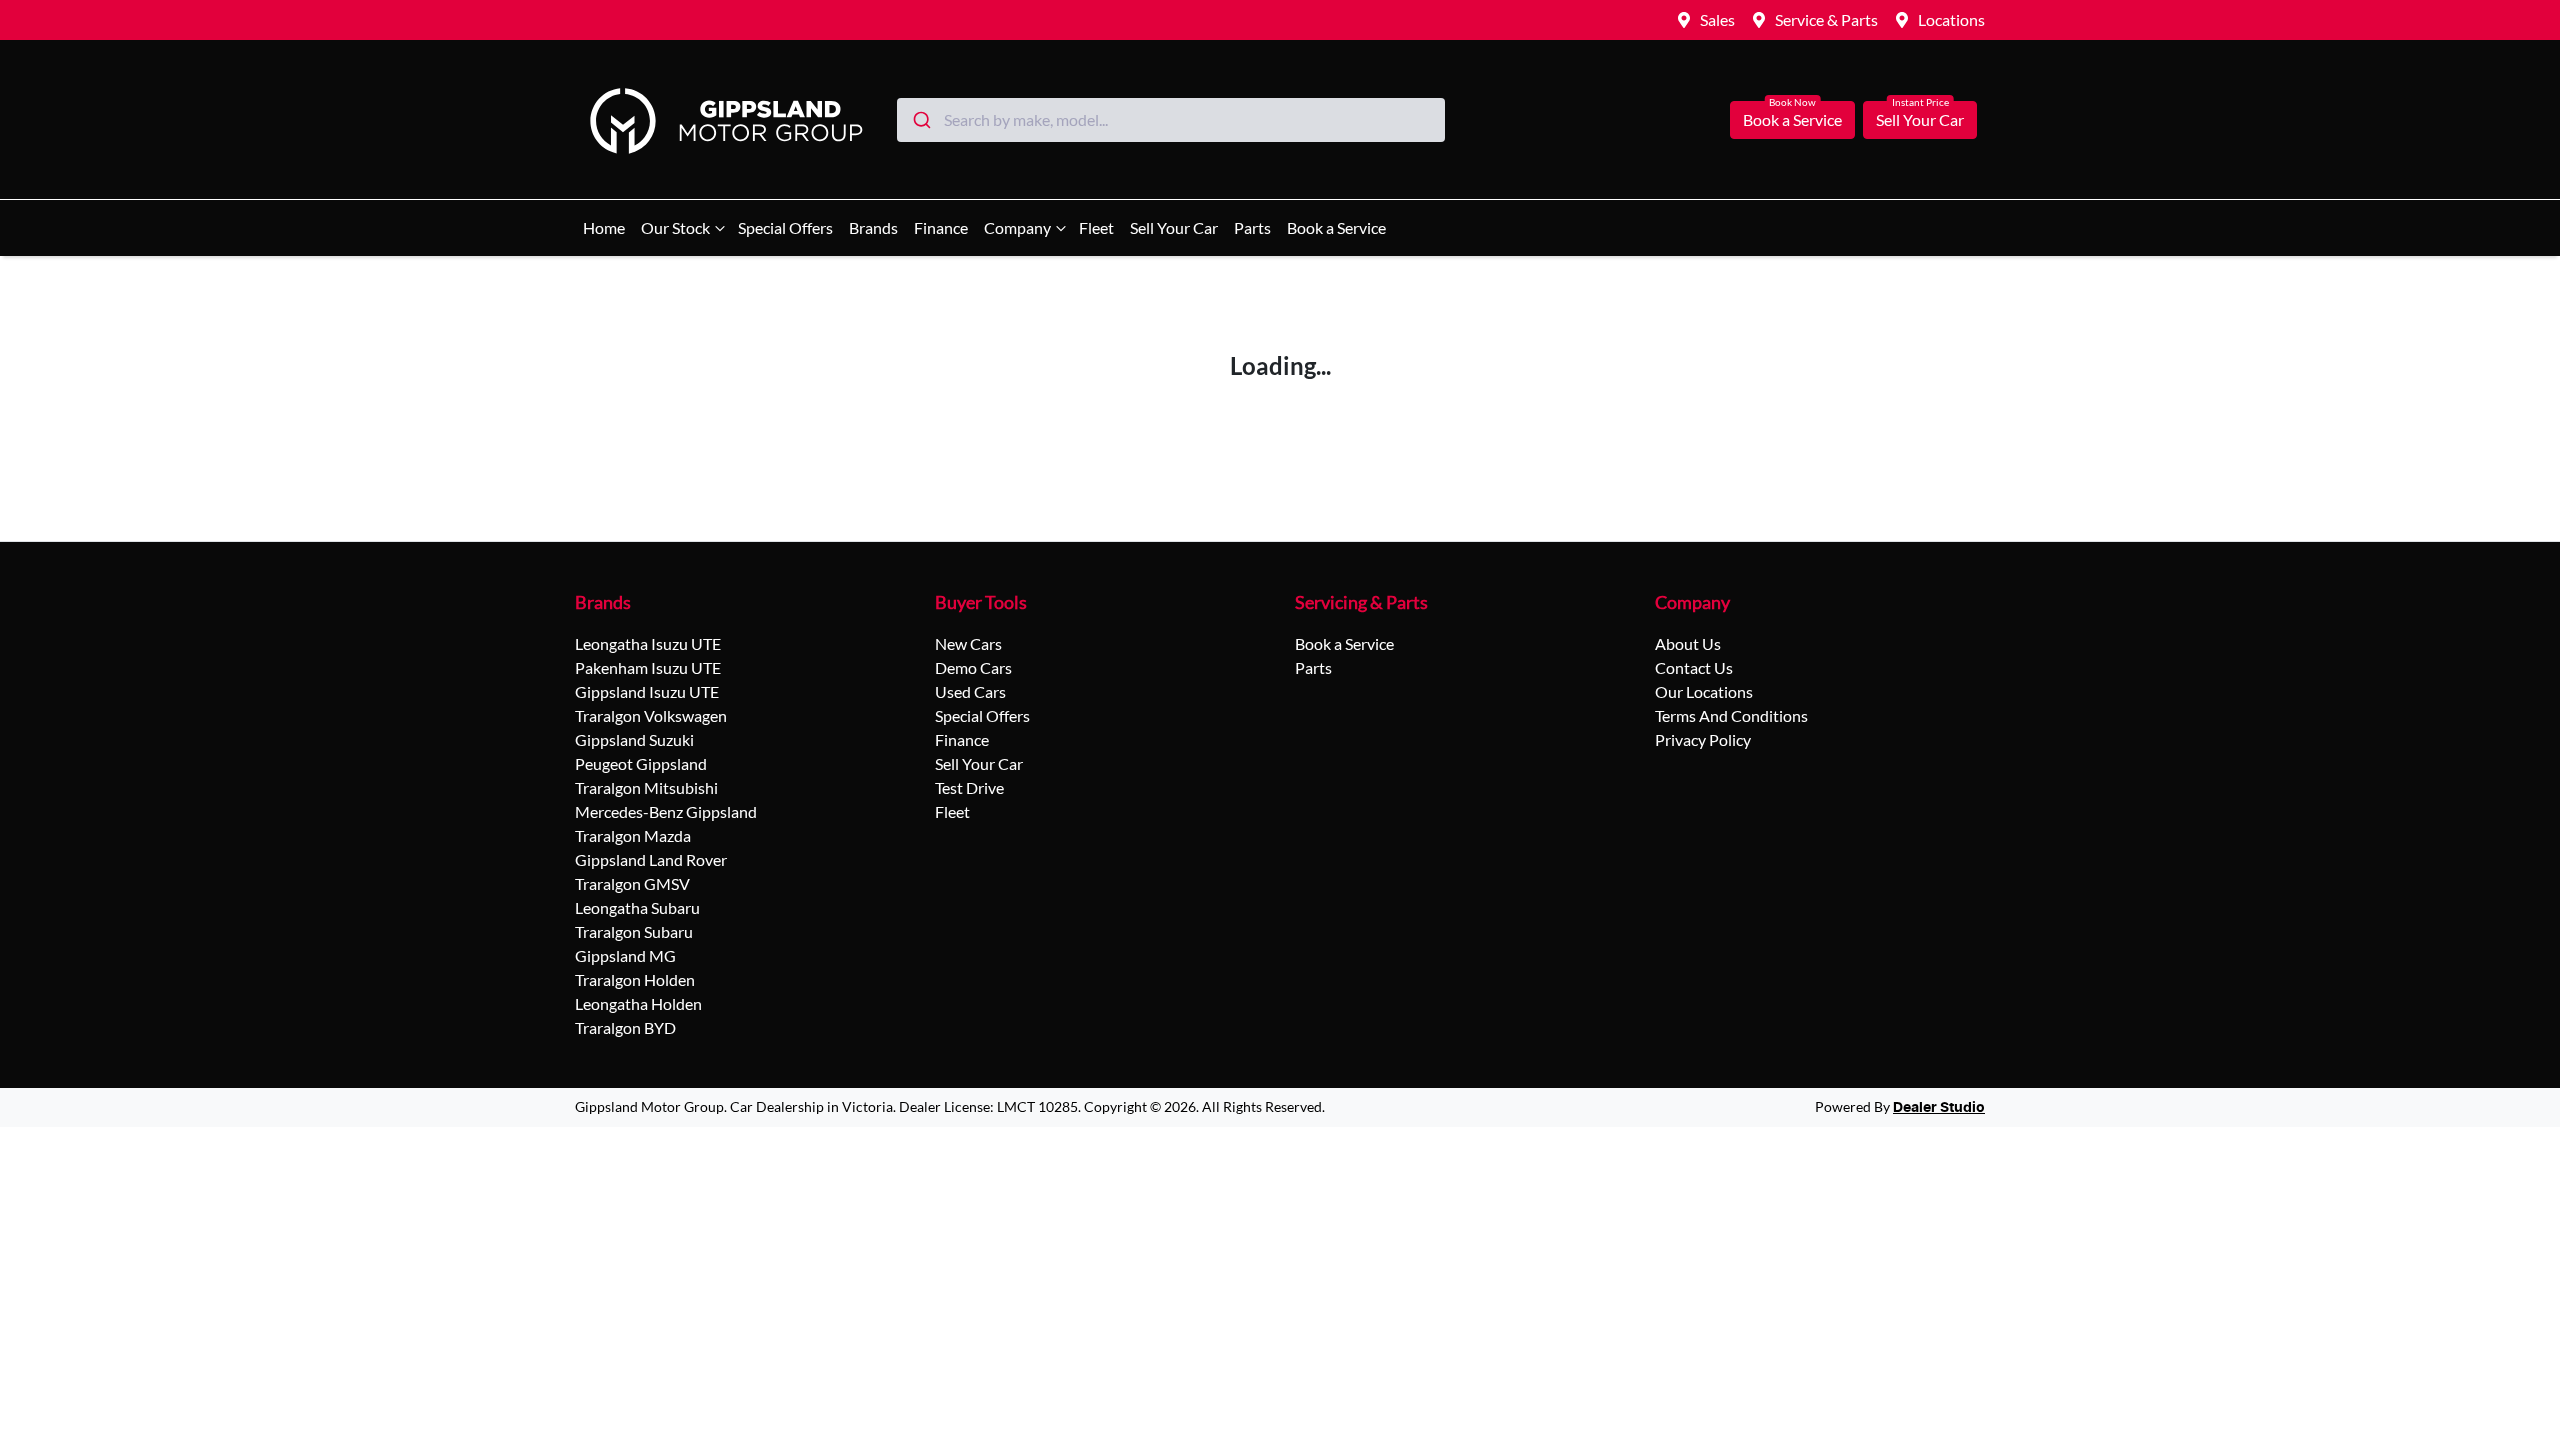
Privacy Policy (1703, 739)
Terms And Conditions (1731, 715)
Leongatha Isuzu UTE (648, 643)
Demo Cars (973, 667)
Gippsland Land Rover (651, 859)
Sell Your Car (1920, 119)
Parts (1252, 227)
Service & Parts (1826, 19)
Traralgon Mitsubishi (646, 787)
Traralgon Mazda (633, 835)
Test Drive (969, 787)
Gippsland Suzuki (634, 739)
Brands (873, 227)
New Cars (968, 643)
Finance (941, 227)
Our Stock (675, 227)
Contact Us (1694, 667)
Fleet (1096, 227)
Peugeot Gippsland (641, 763)
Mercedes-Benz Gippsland (666, 811)
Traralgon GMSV (632, 883)
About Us (1688, 643)
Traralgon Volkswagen (651, 715)
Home (604, 227)
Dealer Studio (1939, 1108)
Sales (1717, 19)
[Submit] (920, 120)
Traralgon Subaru (634, 931)
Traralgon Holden (635, 979)
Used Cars (970, 691)
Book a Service (1792, 119)
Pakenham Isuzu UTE (648, 667)
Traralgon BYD (625, 1027)
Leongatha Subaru (637, 907)
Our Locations (1704, 691)
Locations (1951, 19)
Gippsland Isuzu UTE (647, 691)
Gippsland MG (625, 955)
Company (1017, 227)
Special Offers (785, 227)
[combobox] (1171, 120)
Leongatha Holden (638, 1003)
